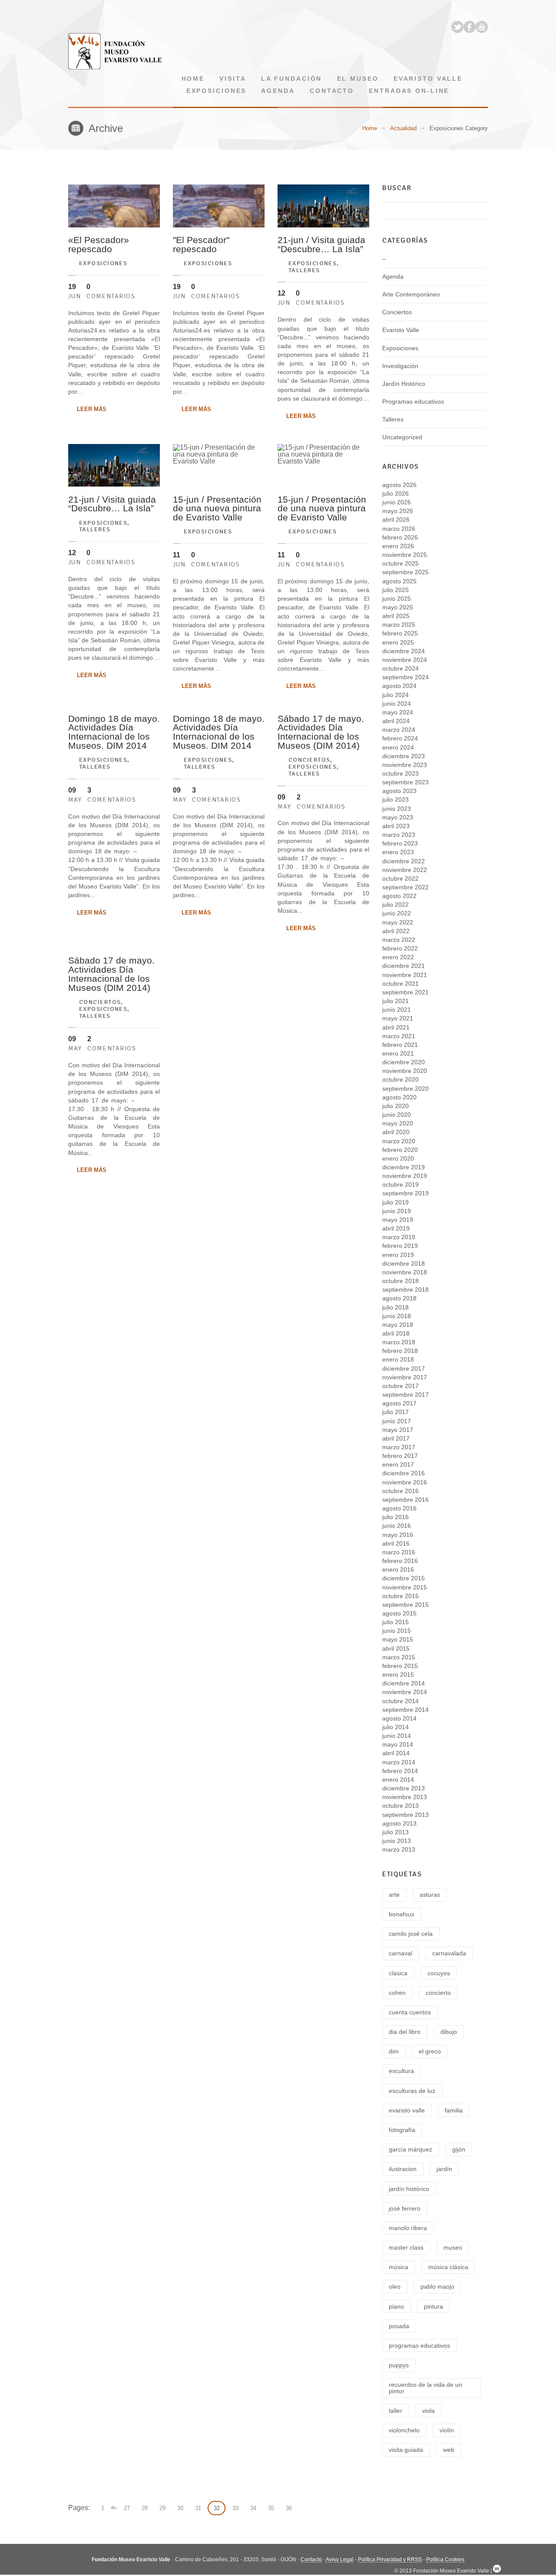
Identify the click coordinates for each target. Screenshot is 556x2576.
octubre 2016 (400, 1491)
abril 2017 (396, 1438)
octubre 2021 (400, 984)
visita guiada (406, 2450)
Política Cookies (445, 2560)
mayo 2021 (398, 1018)
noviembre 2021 (405, 975)
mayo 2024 (398, 712)
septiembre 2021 (405, 992)
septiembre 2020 (405, 1089)
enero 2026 (398, 546)
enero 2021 (398, 1053)
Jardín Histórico (404, 384)
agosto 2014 (399, 1718)
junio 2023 (397, 809)
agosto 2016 (399, 1508)
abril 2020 (396, 1132)
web (449, 2450)
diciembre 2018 (404, 1263)
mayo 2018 (398, 1325)
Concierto (438, 1993)
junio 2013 (397, 1841)
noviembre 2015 (405, 1587)
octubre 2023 (400, 773)
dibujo (449, 2032)
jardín (444, 2169)
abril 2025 (396, 616)
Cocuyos (439, 1973)
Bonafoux (402, 1914)
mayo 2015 (398, 1639)
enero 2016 (398, 1569)
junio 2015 (397, 1631)
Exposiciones (217, 91)
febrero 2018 (400, 1351)
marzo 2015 (399, 1657)
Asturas (430, 1895)
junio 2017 (397, 1421)
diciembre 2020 (404, 1062)
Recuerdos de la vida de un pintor (425, 2388)
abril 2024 (396, 721)
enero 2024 (398, 747)
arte (394, 1895)
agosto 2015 (399, 1613)
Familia (454, 2110)
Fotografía (402, 2130)
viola (429, 2411)
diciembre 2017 (404, 1369)
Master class (406, 2247)
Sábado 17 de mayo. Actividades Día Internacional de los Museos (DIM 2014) (321, 732)
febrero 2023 (400, 843)
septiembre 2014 (405, 1710)
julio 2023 (395, 799)
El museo (358, 79)
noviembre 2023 (405, 765)
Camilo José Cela (411, 1934)
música (399, 2267)
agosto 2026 (399, 485)
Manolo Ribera (408, 2228)
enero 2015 (398, 1675)
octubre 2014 (400, 1701)
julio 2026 (395, 493)
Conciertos (309, 760)
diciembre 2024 (404, 651)
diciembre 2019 (404, 1167)
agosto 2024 (399, 686)
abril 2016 (396, 1543)
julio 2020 (395, 1106)
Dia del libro (405, 2032)
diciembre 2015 (404, 1578)
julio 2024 (395, 695)
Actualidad (403, 128)
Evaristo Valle (428, 79)
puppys (399, 2365)
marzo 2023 (399, 835)
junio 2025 (397, 599)
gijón (459, 2149)
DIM (394, 2051)
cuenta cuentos (410, 2012)
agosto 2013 (399, 1823)
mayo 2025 (398, 607)
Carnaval (400, 1953)
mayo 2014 (398, 1744)
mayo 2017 (398, 1430)
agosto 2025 (399, 581)
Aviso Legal (340, 2560)
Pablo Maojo (437, 2286)
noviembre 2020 (405, 1071)
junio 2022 (397, 913)
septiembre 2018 (405, 1290)
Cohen (397, 1993)
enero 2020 (398, 1158)
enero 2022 (398, 957)
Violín (447, 2430)
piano (396, 2306)
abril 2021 (396, 1027)
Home (193, 79)
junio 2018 (397, 1316)
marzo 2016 (399, 1552)
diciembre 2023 (404, 756)
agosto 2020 (399, 1097)
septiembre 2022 (405, 887)
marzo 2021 (399, 1036)
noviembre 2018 (405, 1272)
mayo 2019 (398, 1220)
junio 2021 (397, 1010)
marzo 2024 (399, 730)
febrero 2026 (400, 537)
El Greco (430, 2051)
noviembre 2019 (405, 1176)
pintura (434, 2306)
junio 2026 (397, 502)
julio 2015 (395, 1622)
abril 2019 (396, 1228)
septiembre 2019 (405, 1193)
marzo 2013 (399, 1849)
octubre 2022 (400, 878)
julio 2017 (395, 1412)
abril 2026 (396, 520)
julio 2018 (395, 1307)
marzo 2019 (399, 1237)
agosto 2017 (399, 1403)
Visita (233, 79)
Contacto (332, 91)
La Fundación (292, 79)
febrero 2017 (400, 1456)
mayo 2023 (398, 817)
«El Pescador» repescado (99, 244)
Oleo (395, 2286)
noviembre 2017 (405, 1377)
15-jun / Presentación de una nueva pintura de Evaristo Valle (217, 508)
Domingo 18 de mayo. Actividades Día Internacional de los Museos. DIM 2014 (114, 732)
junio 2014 (397, 1736)
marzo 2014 (399, 1762)
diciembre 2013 (404, 1788)
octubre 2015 (400, 1596)
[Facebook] (470, 27)
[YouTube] (482, 27)
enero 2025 (398, 642)
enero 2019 (398, 1255)
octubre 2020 (400, 1079)
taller (395, 2411)
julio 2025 (395, 590)
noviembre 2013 (405, 1797)
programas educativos (419, 2346)
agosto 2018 (399, 1298)
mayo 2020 (398, 1123)
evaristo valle (407, 2110)
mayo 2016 (398, 1535)
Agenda (278, 91)
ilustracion (403, 2169)
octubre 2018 (400, 1281)
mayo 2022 (398, 922)
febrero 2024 (400, 738)
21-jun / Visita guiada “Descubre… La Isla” (321, 244)
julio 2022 (395, 905)
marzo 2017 (399, 1447)
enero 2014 (398, 1780)
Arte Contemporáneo (411, 294)
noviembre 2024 (405, 660)
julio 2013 (395, 1832)
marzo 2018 (399, 1342)
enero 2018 (398, 1359)
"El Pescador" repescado (201, 244)
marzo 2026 (399, 529)
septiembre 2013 (405, 1815)
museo (453, 2247)
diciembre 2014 (404, 1683)
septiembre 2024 (405, 677)
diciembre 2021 (404, 966)
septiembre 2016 (405, 1500)
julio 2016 (395, 1517)
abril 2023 (396, 826)
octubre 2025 (400, 563)
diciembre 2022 (404, 861)
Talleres (304, 270)
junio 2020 (397, 1115)
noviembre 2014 (405, 1692)
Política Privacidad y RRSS (390, 2560)
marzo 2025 (399, 625)
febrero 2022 (400, 948)
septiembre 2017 (405, 1395)
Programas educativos (413, 401)
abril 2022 (396, 931)
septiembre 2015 (405, 1605)
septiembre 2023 (405, 782)
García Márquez (410, 2149)
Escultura (401, 2071)
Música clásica (448, 2267)
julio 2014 (395, 1727)
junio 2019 (397, 1211)
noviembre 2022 (405, 870)
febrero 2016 (400, 1561)
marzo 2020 (399, 1141)
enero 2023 (398, 852)
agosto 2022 (399, 896)
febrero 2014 (400, 1771)
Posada (399, 2326)
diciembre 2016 (404, 1473)
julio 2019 (395, 1202)
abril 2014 (396, 1753)
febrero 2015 (400, 1666)
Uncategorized (402, 437)
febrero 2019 (400, 1246)
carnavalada (449, 1953)
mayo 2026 (398, 511)
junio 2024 (397, 704)
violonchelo (404, 2430)
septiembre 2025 (405, 572)
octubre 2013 (400, 1806)
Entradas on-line (409, 91)
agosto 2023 (399, 791)
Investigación (400, 366)
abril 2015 (396, 1648)
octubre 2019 (400, 1184)
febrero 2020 (400, 1150)
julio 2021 (395, 1001)
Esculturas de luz (412, 2091)
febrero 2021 (400, 1045)
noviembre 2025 (405, 555)
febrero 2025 (400, 633)
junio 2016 (397, 1526)
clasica (398, 1973)
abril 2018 (396, 1333)
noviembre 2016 (405, 1482)
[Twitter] (457, 27)
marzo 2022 (399, 940)
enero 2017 (398, 1464)
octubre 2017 (400, 1386)
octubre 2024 (400, 668)
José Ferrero (405, 2208)
